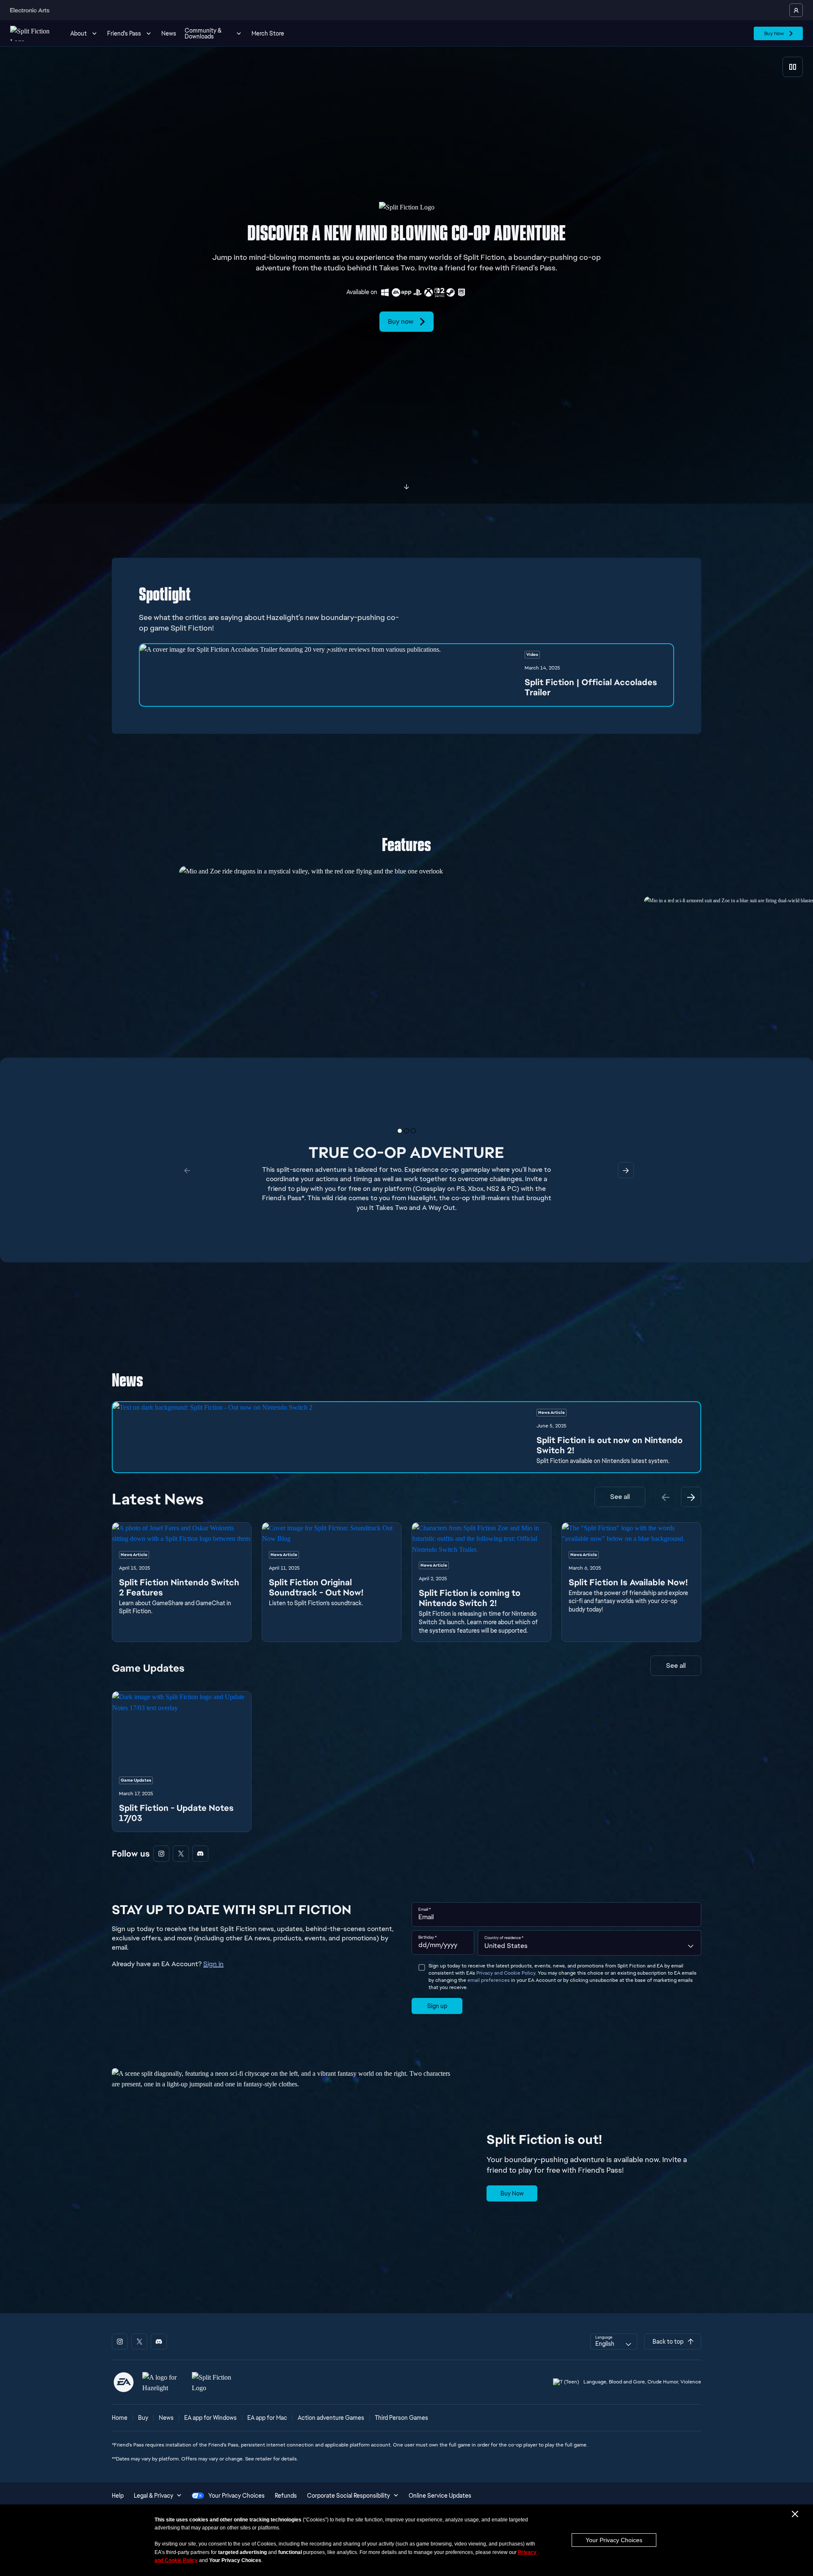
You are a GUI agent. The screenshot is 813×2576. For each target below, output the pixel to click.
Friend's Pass (124, 33)
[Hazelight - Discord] (200, 1854)
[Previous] (666, 1497)
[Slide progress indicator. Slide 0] (400, 1131)
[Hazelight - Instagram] (161, 1854)
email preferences (489, 1980)
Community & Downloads (203, 33)
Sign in (213, 1964)
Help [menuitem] (118, 2496)
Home (120, 2418)
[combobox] (589, 1943)
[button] (406, 675)
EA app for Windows (210, 2418)
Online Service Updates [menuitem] (440, 2496)
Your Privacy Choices (614, 2540)
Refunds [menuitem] (286, 2496)
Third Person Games (401, 2418)
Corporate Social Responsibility (348, 2496)
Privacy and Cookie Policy (506, 1973)
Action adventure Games (331, 2418)
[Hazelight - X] (181, 1854)
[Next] (691, 1497)
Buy (143, 2418)
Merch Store (268, 33)
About (79, 33)
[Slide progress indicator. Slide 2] (413, 1131)
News (169, 33)
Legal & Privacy (153, 2496)
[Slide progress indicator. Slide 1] (406, 1131)
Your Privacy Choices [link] (236, 2496)
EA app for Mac (267, 2418)
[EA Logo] (124, 2382)
